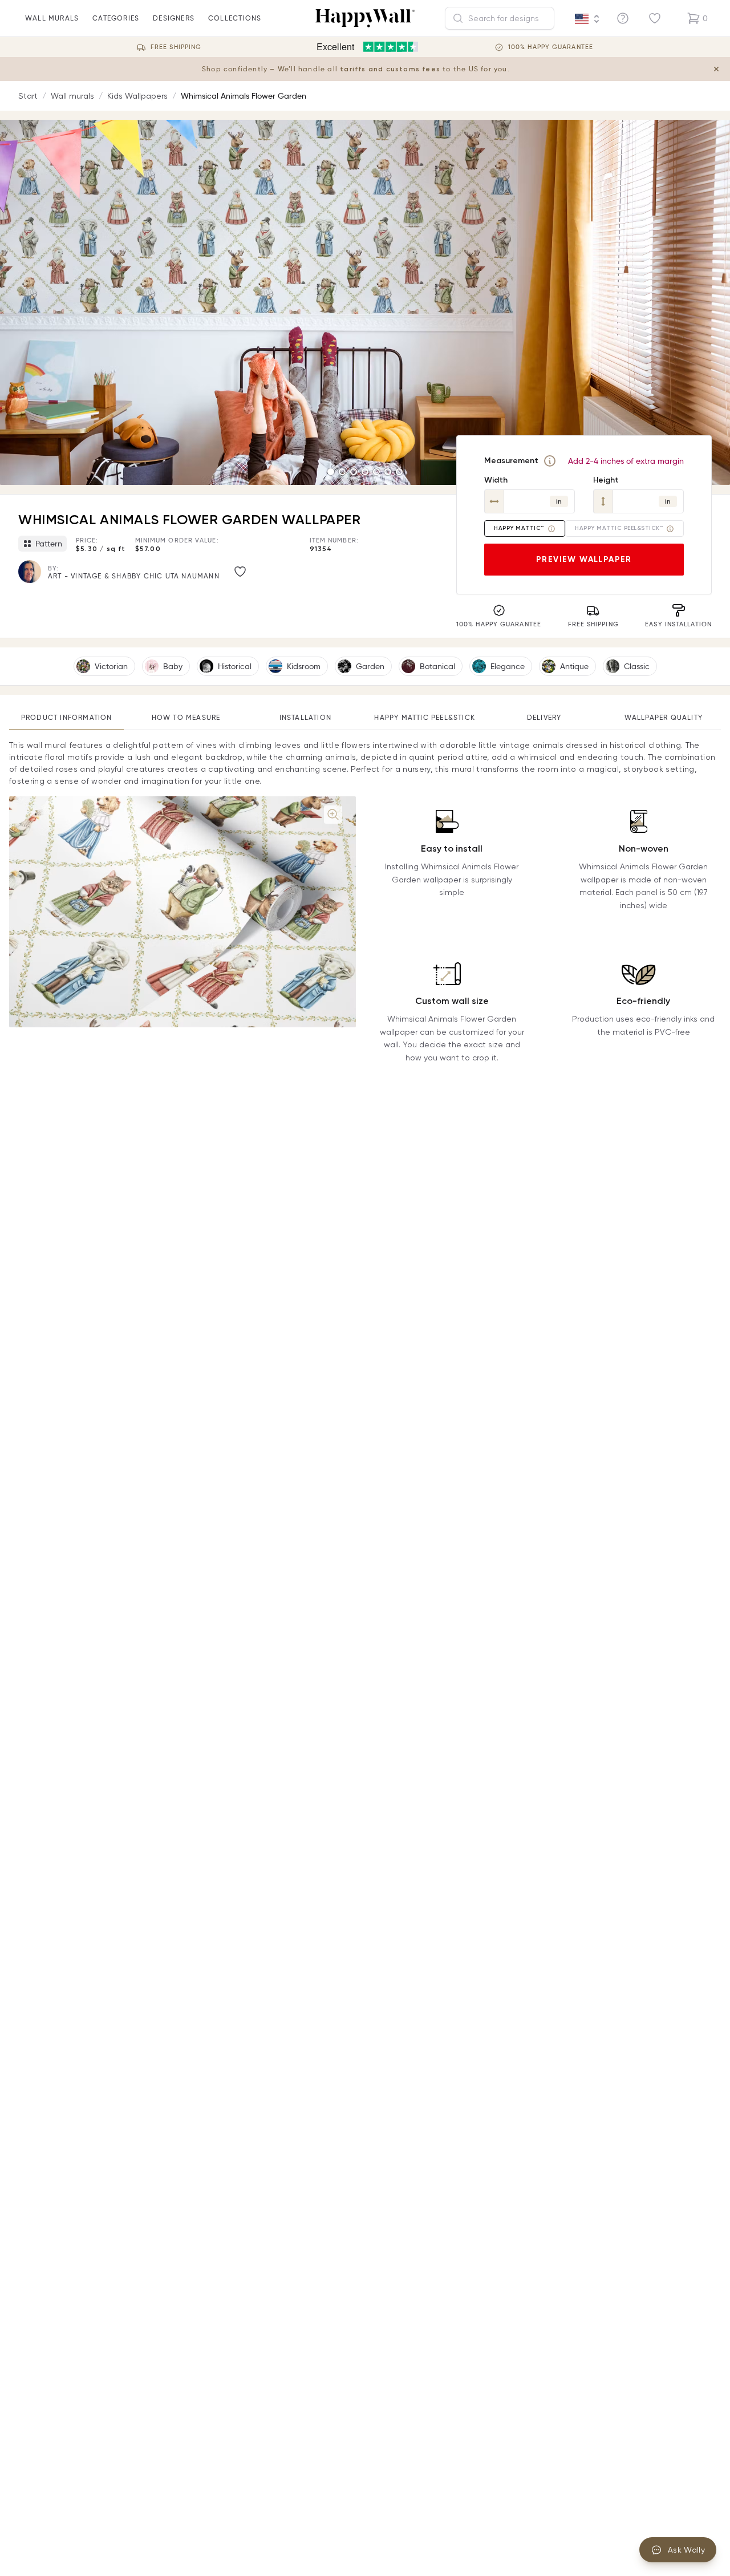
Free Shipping (176, 47)
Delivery (544, 717)
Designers (174, 18)
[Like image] (240, 572)
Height (606, 480)
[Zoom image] (333, 815)
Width (496, 480)
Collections (235, 18)
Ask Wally (686, 2550)
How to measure (186, 717)
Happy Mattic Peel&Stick (425, 717)
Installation (305, 717)
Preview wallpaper (584, 559)
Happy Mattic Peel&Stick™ (619, 528)
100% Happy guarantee (551, 47)
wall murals (52, 18)
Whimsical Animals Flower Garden (244, 96)
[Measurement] (550, 461)
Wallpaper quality (664, 717)
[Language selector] (587, 19)
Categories (116, 18)
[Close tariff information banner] (716, 69)
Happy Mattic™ (519, 528)
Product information (67, 717)
